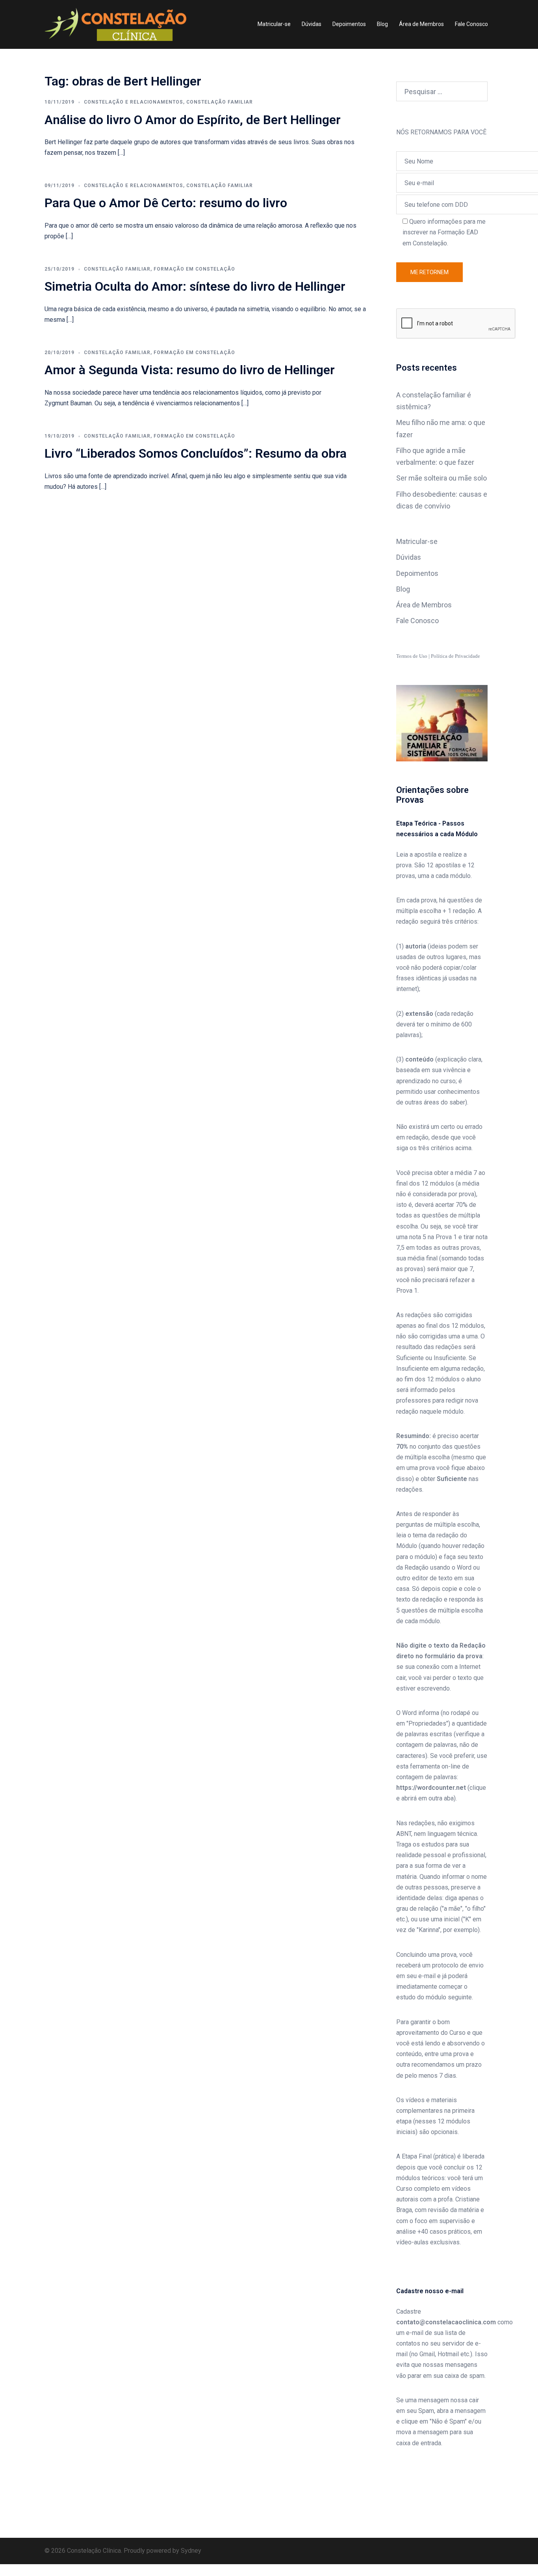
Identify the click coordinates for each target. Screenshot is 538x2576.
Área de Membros (421, 24)
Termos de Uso (412, 656)
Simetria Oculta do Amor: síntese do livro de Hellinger (195, 286)
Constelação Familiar (220, 102)
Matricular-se (274, 24)
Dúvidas (312, 24)
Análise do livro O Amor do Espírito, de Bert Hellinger (193, 120)
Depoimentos (349, 24)
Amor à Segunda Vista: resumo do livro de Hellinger (190, 370)
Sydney (191, 2551)
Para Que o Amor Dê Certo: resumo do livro (166, 203)
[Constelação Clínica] (115, 24)
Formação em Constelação (194, 269)
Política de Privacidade (455, 656)
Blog (382, 24)
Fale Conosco (471, 24)
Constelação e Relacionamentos (134, 102)
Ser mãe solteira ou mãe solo (442, 478)
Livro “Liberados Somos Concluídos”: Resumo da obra (196, 453)
